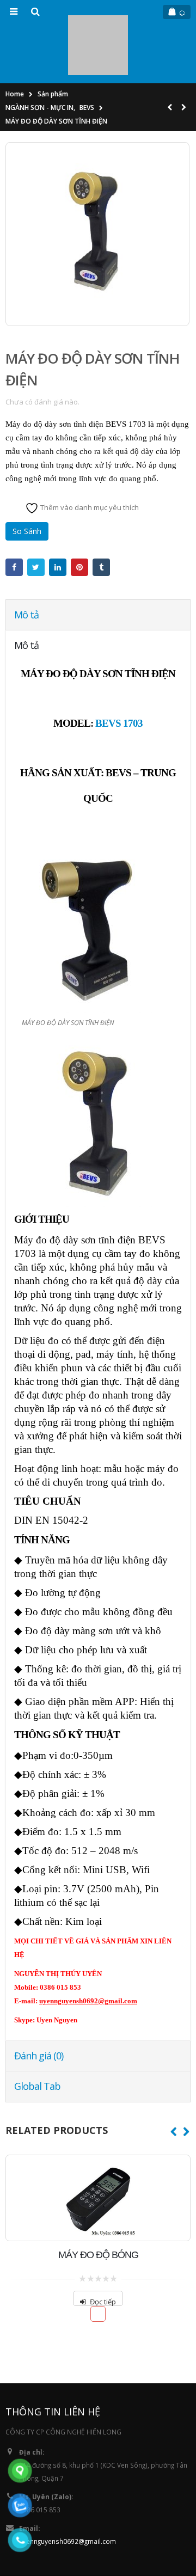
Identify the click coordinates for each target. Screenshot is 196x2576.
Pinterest (79, 519)
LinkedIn (58, 519)
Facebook (14, 519)
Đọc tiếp (103, 2253)
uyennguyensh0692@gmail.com (68, 2493)
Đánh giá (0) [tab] (39, 2007)
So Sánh (27, 483)
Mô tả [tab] (26, 566)
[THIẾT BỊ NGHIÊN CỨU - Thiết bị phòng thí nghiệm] (98, 21)
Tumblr (101, 519)
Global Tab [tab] (37, 2038)
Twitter (36, 519)
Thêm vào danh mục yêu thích (89, 458)
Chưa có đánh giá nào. (42, 353)
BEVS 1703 (119, 675)
